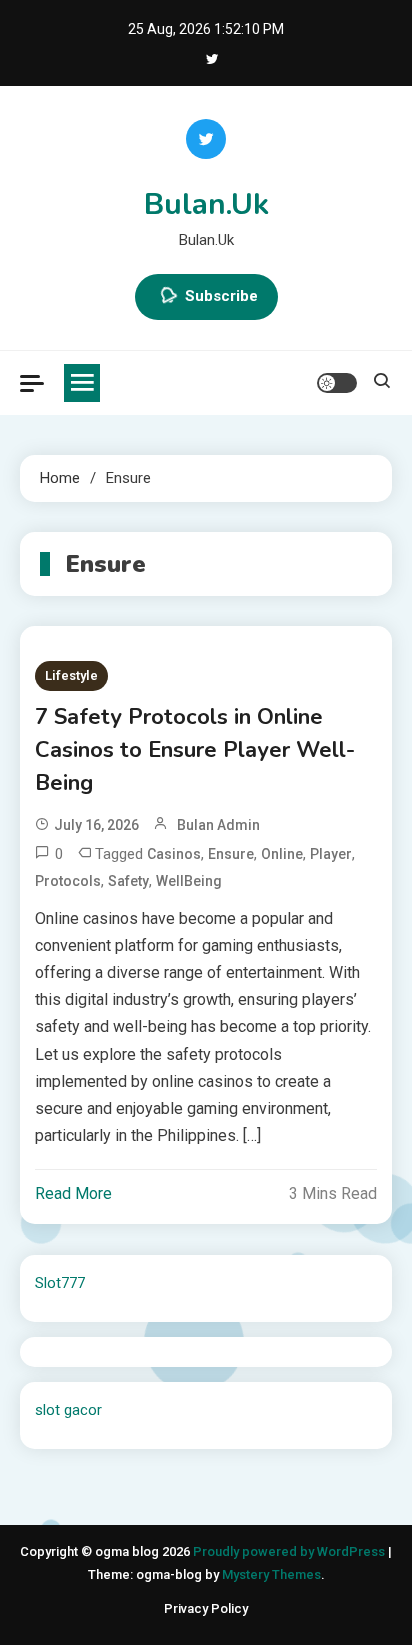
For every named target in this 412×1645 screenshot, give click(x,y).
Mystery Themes (271, 1574)
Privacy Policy (206, 1608)
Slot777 (60, 1283)
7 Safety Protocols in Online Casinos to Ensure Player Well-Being (195, 750)
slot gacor (68, 1410)
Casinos (174, 854)
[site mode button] (337, 383)
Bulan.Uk (206, 204)
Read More (73, 1193)
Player (331, 854)
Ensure (231, 854)
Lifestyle (71, 675)
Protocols (68, 881)
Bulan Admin (218, 825)
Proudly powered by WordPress (290, 1551)
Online (282, 854)
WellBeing (189, 881)
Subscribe (221, 296)
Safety (128, 881)
